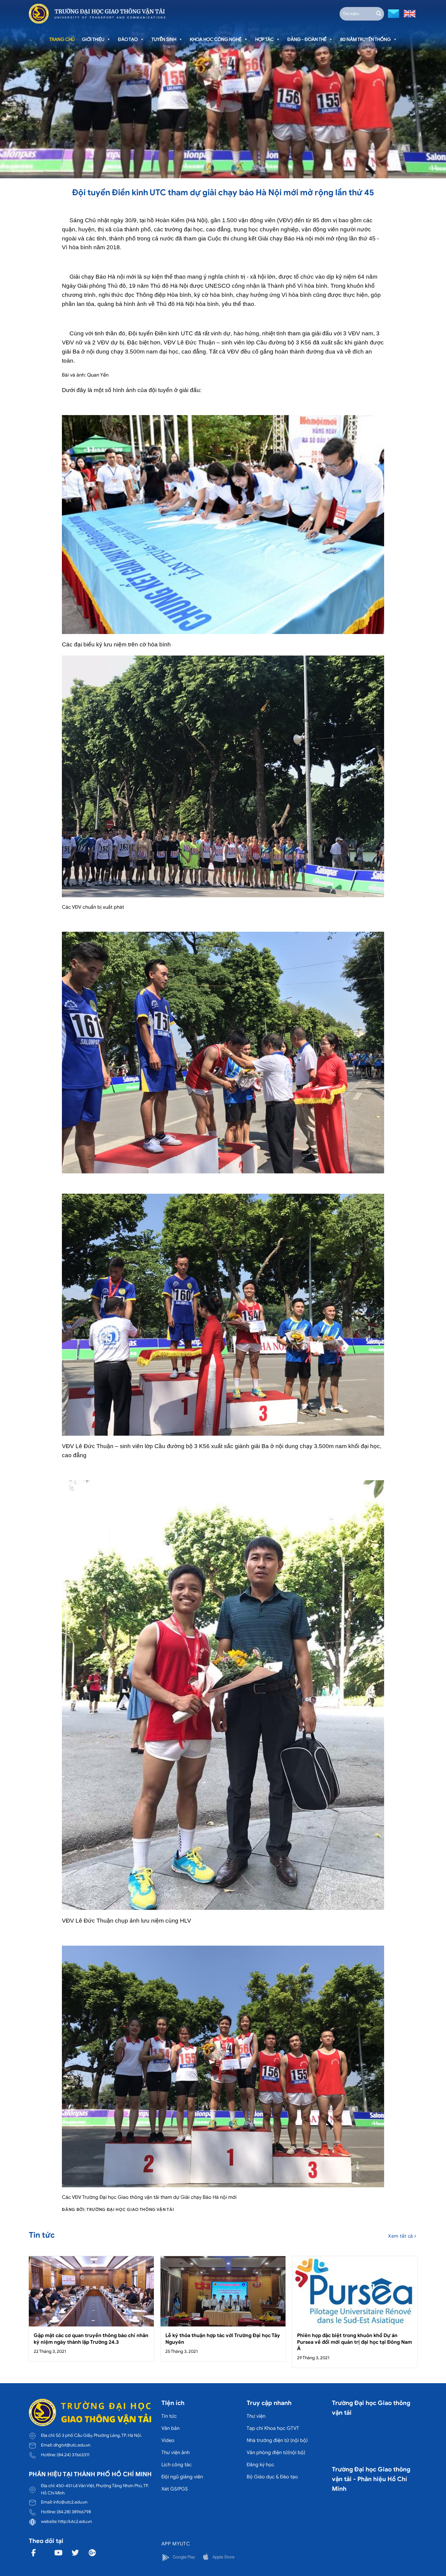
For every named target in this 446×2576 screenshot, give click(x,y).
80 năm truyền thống (365, 39)
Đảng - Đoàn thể (307, 39)
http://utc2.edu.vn (75, 2521)
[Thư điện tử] (393, 13)
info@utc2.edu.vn (70, 2502)
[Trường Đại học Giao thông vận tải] (97, 14)
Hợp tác (264, 39)
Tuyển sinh (164, 39)
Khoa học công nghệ (216, 39)
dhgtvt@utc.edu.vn (72, 2445)
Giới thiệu (93, 39)
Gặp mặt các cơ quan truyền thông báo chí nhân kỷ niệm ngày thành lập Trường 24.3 (91, 2339)
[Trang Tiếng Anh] (408, 13)
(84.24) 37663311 (73, 2455)
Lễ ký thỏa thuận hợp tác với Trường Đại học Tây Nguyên (223, 2339)
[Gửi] (379, 14)
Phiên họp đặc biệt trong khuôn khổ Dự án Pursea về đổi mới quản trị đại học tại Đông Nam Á (355, 2342)
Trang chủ (62, 39)
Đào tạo (128, 39)
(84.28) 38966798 (74, 2512)
